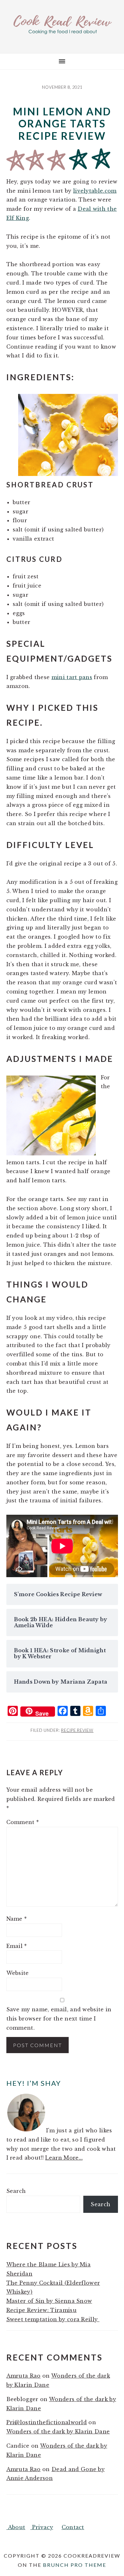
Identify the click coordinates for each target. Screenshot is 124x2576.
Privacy (42, 2527)
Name (17, 1919)
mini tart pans (72, 677)
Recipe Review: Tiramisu (41, 2310)
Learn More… (64, 2158)
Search (16, 2191)
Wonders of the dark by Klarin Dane (58, 2431)
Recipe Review (77, 1730)
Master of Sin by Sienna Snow (49, 2301)
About (16, 2527)
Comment (23, 1822)
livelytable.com (95, 191)
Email (17, 1946)
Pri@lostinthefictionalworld (47, 2422)
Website (18, 1973)
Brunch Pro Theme (75, 2565)
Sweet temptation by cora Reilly (53, 2319)
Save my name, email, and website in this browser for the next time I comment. (59, 2019)
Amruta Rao (24, 2376)
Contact (73, 2527)
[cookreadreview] (62, 33)
